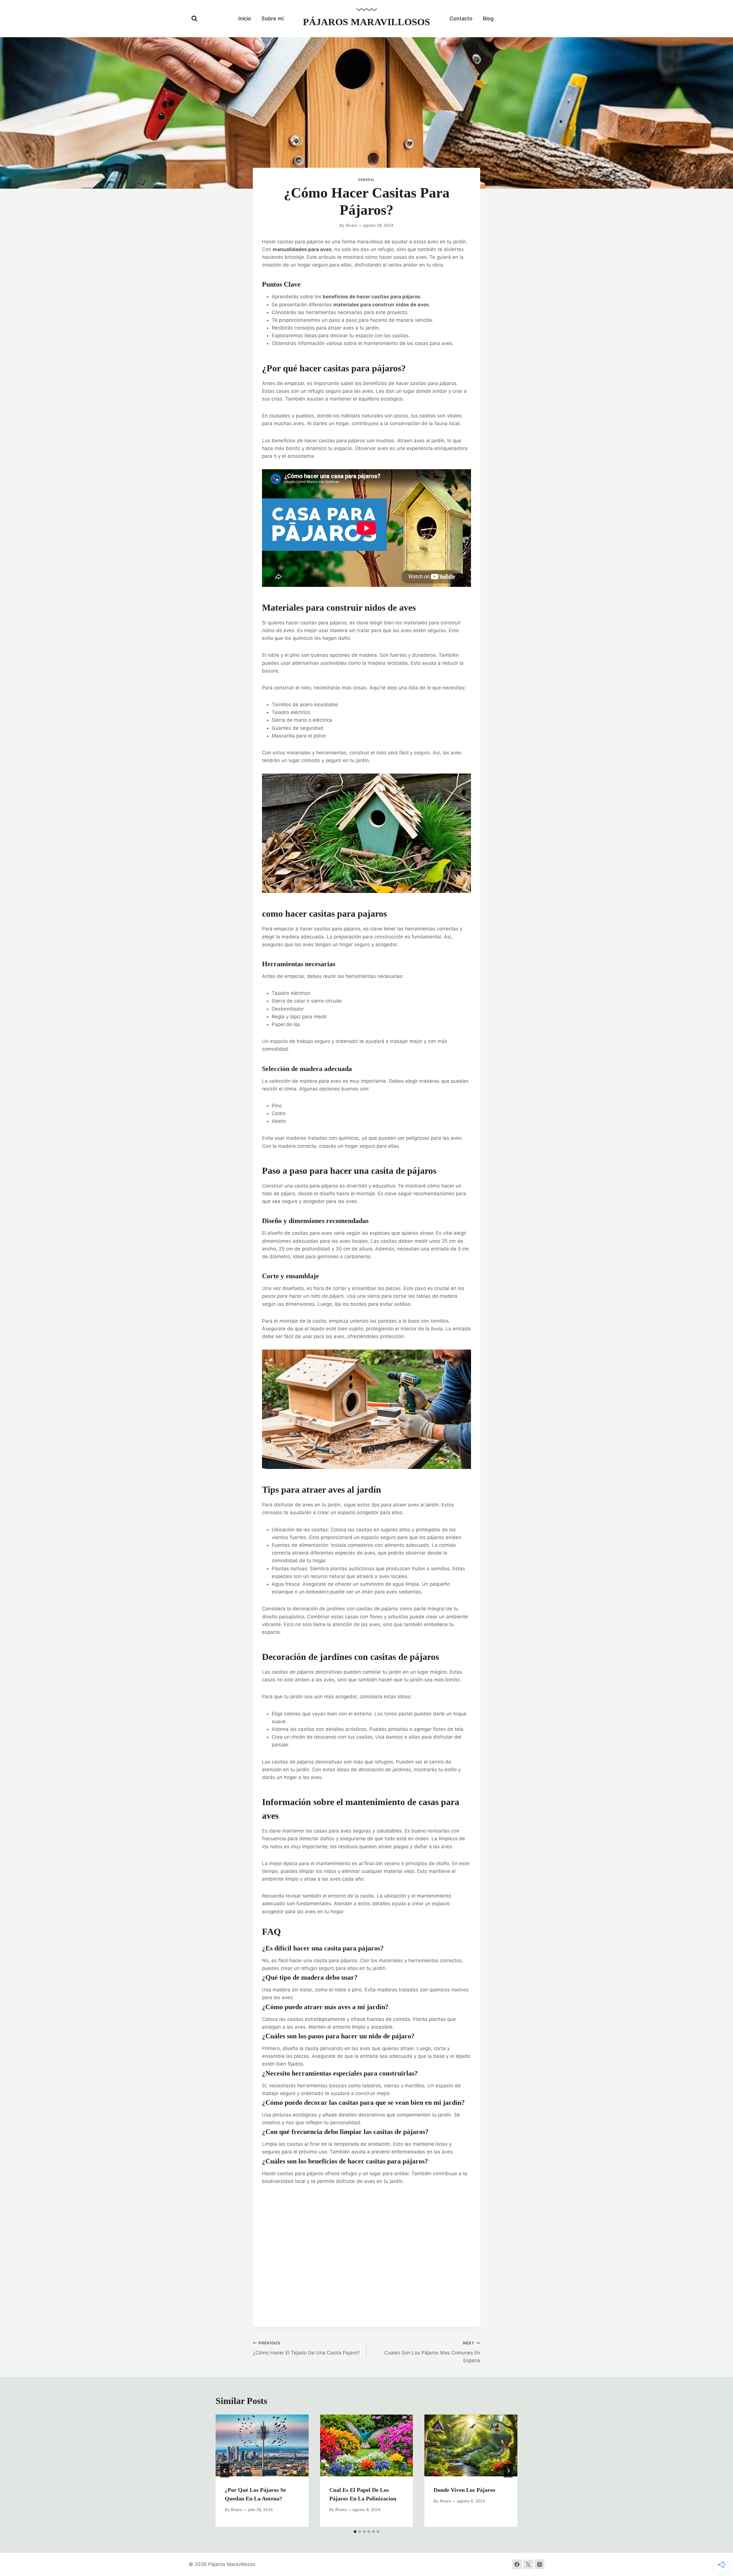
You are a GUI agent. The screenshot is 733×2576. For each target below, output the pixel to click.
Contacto (461, 18)
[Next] (508, 2471)
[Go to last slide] (225, 2471)
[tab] (355, 2532)
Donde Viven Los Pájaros (464, 2490)
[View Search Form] (194, 19)
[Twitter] (528, 2564)
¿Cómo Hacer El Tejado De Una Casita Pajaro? (306, 2348)
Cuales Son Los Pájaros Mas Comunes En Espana (432, 2352)
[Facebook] (517, 2564)
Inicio (245, 18)
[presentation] (262, 2445)
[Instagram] (539, 2564)
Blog (488, 18)
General (366, 180)
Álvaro (351, 225)
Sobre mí (272, 18)
